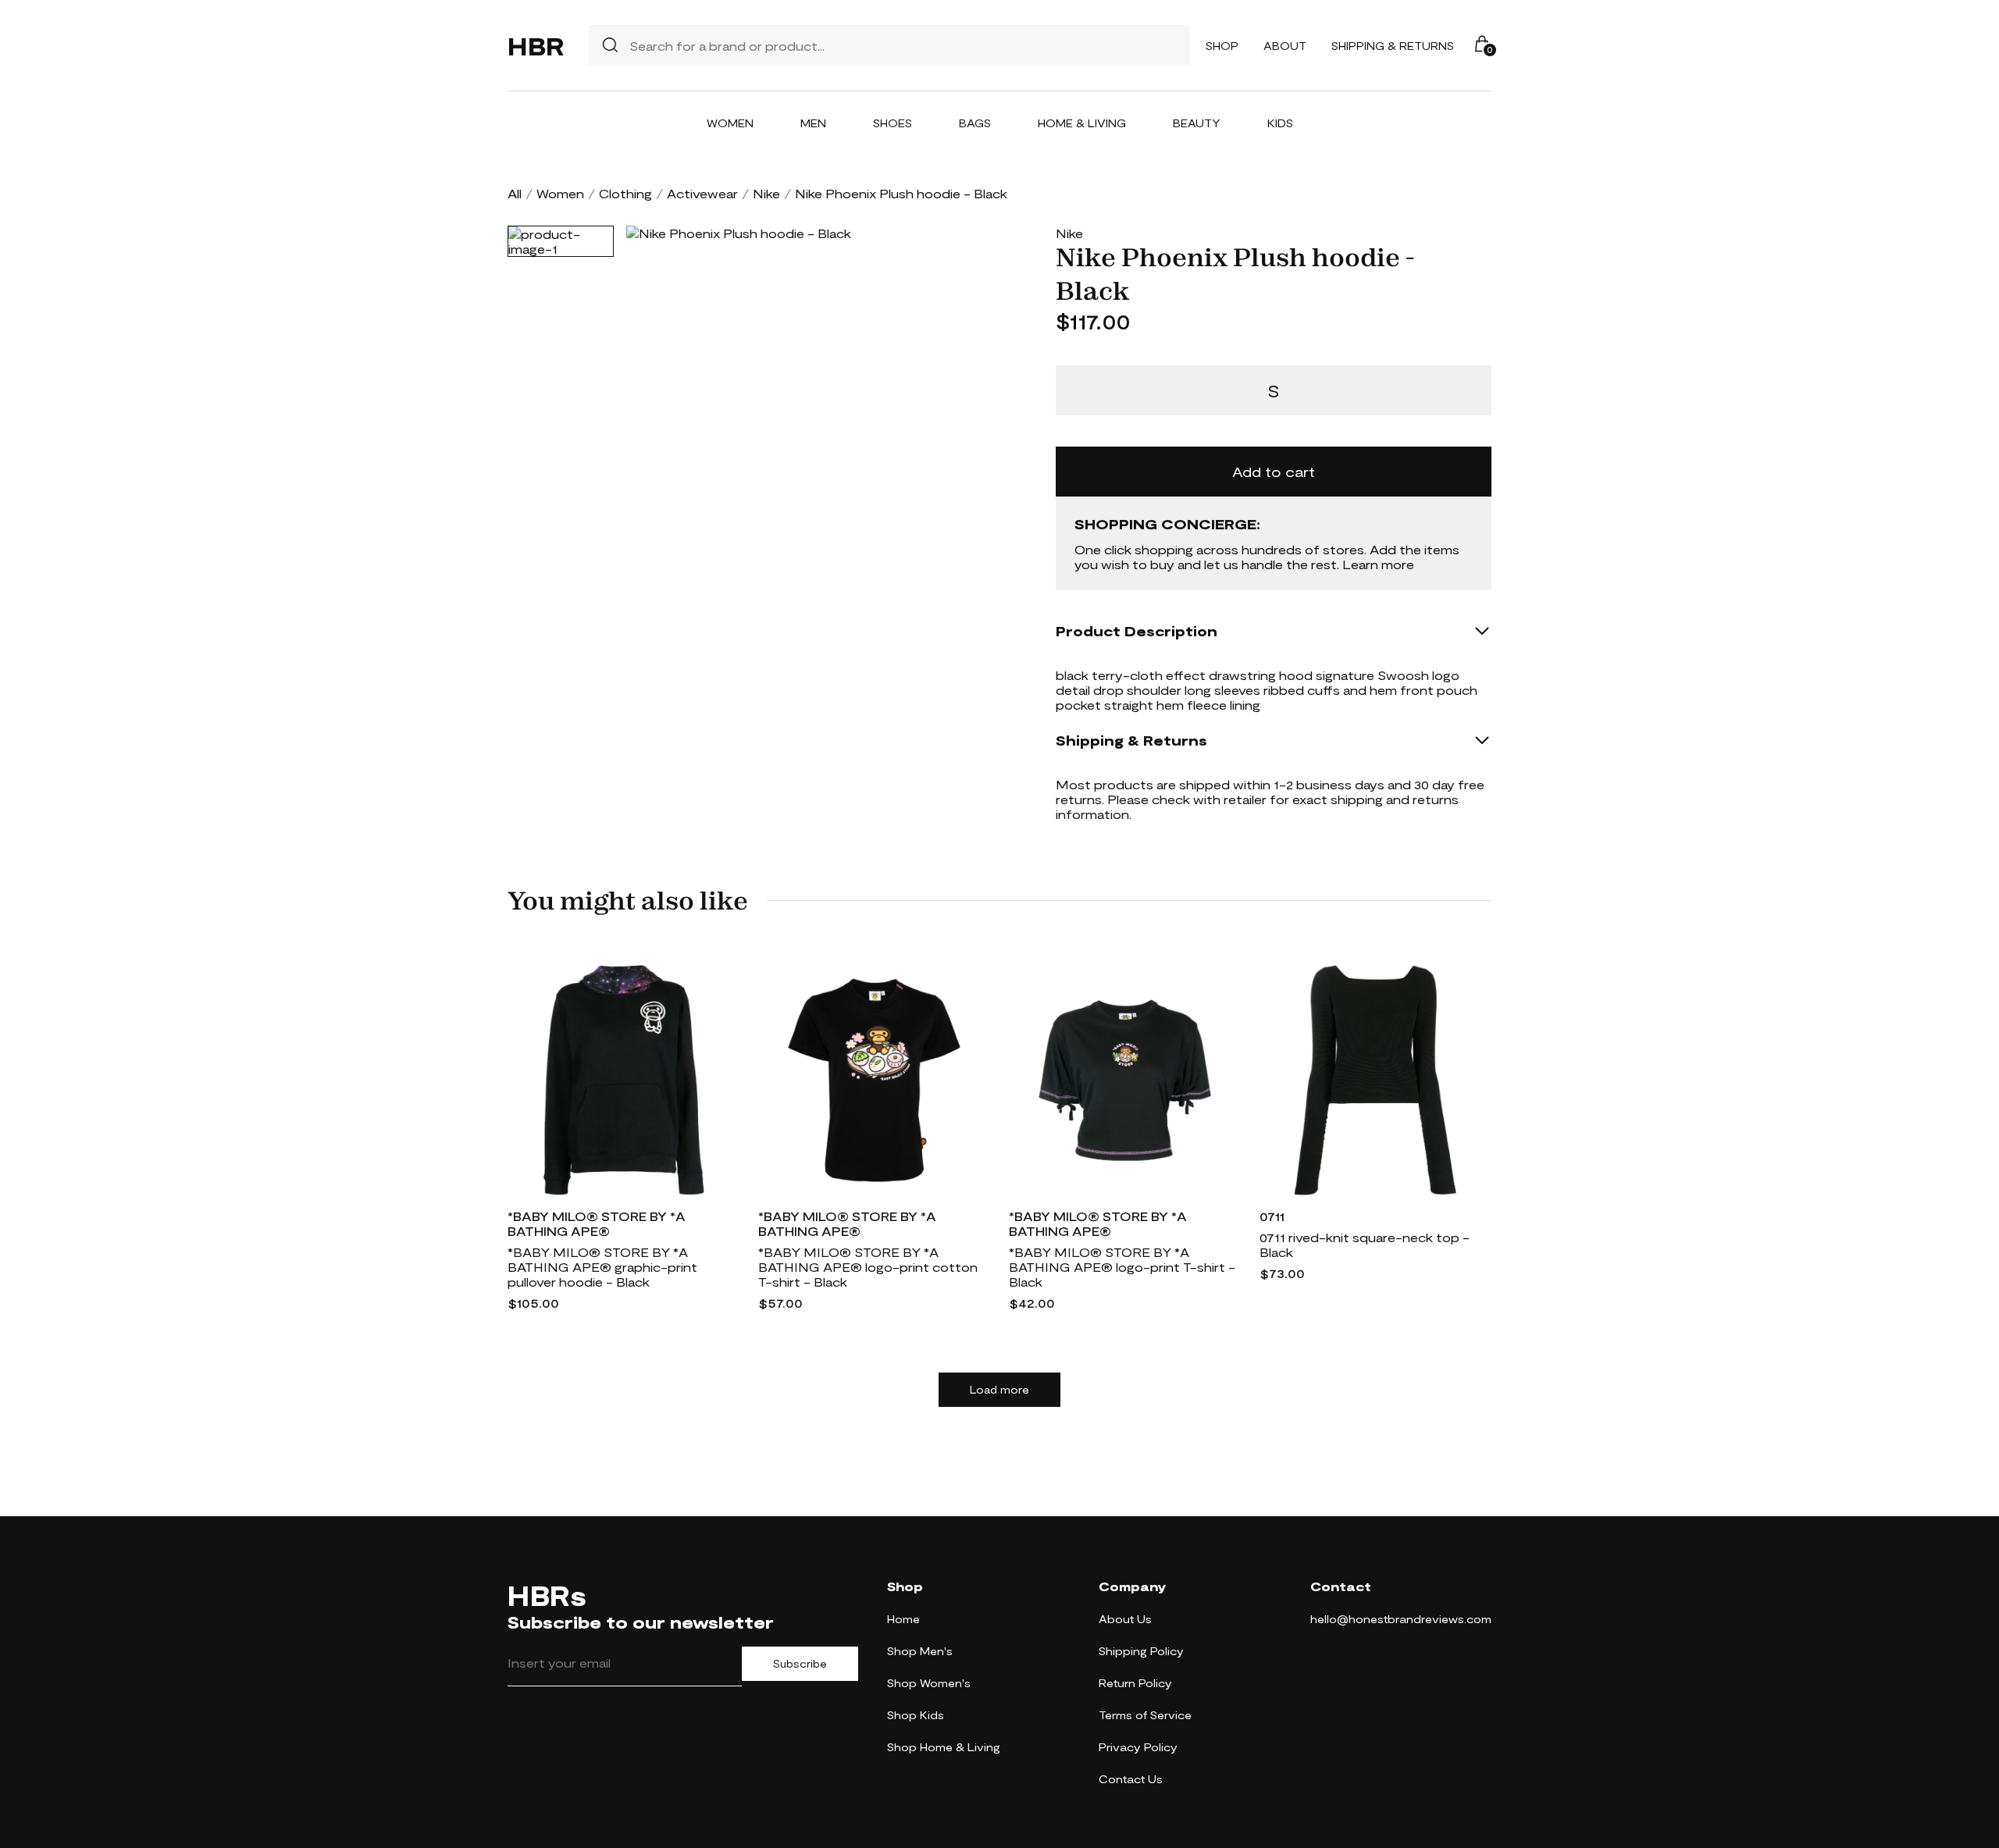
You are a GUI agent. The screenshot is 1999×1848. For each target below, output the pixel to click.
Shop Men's (920, 1651)
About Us (1125, 1619)
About (1285, 46)
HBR (536, 45)
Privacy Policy (1138, 1747)
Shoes (893, 123)
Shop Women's (929, 1683)
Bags (975, 123)
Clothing (625, 193)
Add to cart (1274, 472)
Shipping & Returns (1393, 46)
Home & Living (1082, 123)
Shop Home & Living (944, 1747)
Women (730, 123)
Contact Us (1131, 1779)
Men (813, 123)
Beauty (1197, 123)
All (515, 193)
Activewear (702, 193)
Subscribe (800, 1664)
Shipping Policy (1141, 1651)
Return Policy (1135, 1683)
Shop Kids (916, 1715)
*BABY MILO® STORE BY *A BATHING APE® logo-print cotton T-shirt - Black (868, 1267)
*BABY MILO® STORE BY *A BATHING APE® (597, 1223)
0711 (1272, 1216)
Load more (999, 1390)
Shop (1222, 46)
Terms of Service (1145, 1715)
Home (903, 1619)
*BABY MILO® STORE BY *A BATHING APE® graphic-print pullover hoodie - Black (602, 1267)
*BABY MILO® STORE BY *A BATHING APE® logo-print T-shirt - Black (1122, 1267)
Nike (766, 193)
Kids (1280, 123)
